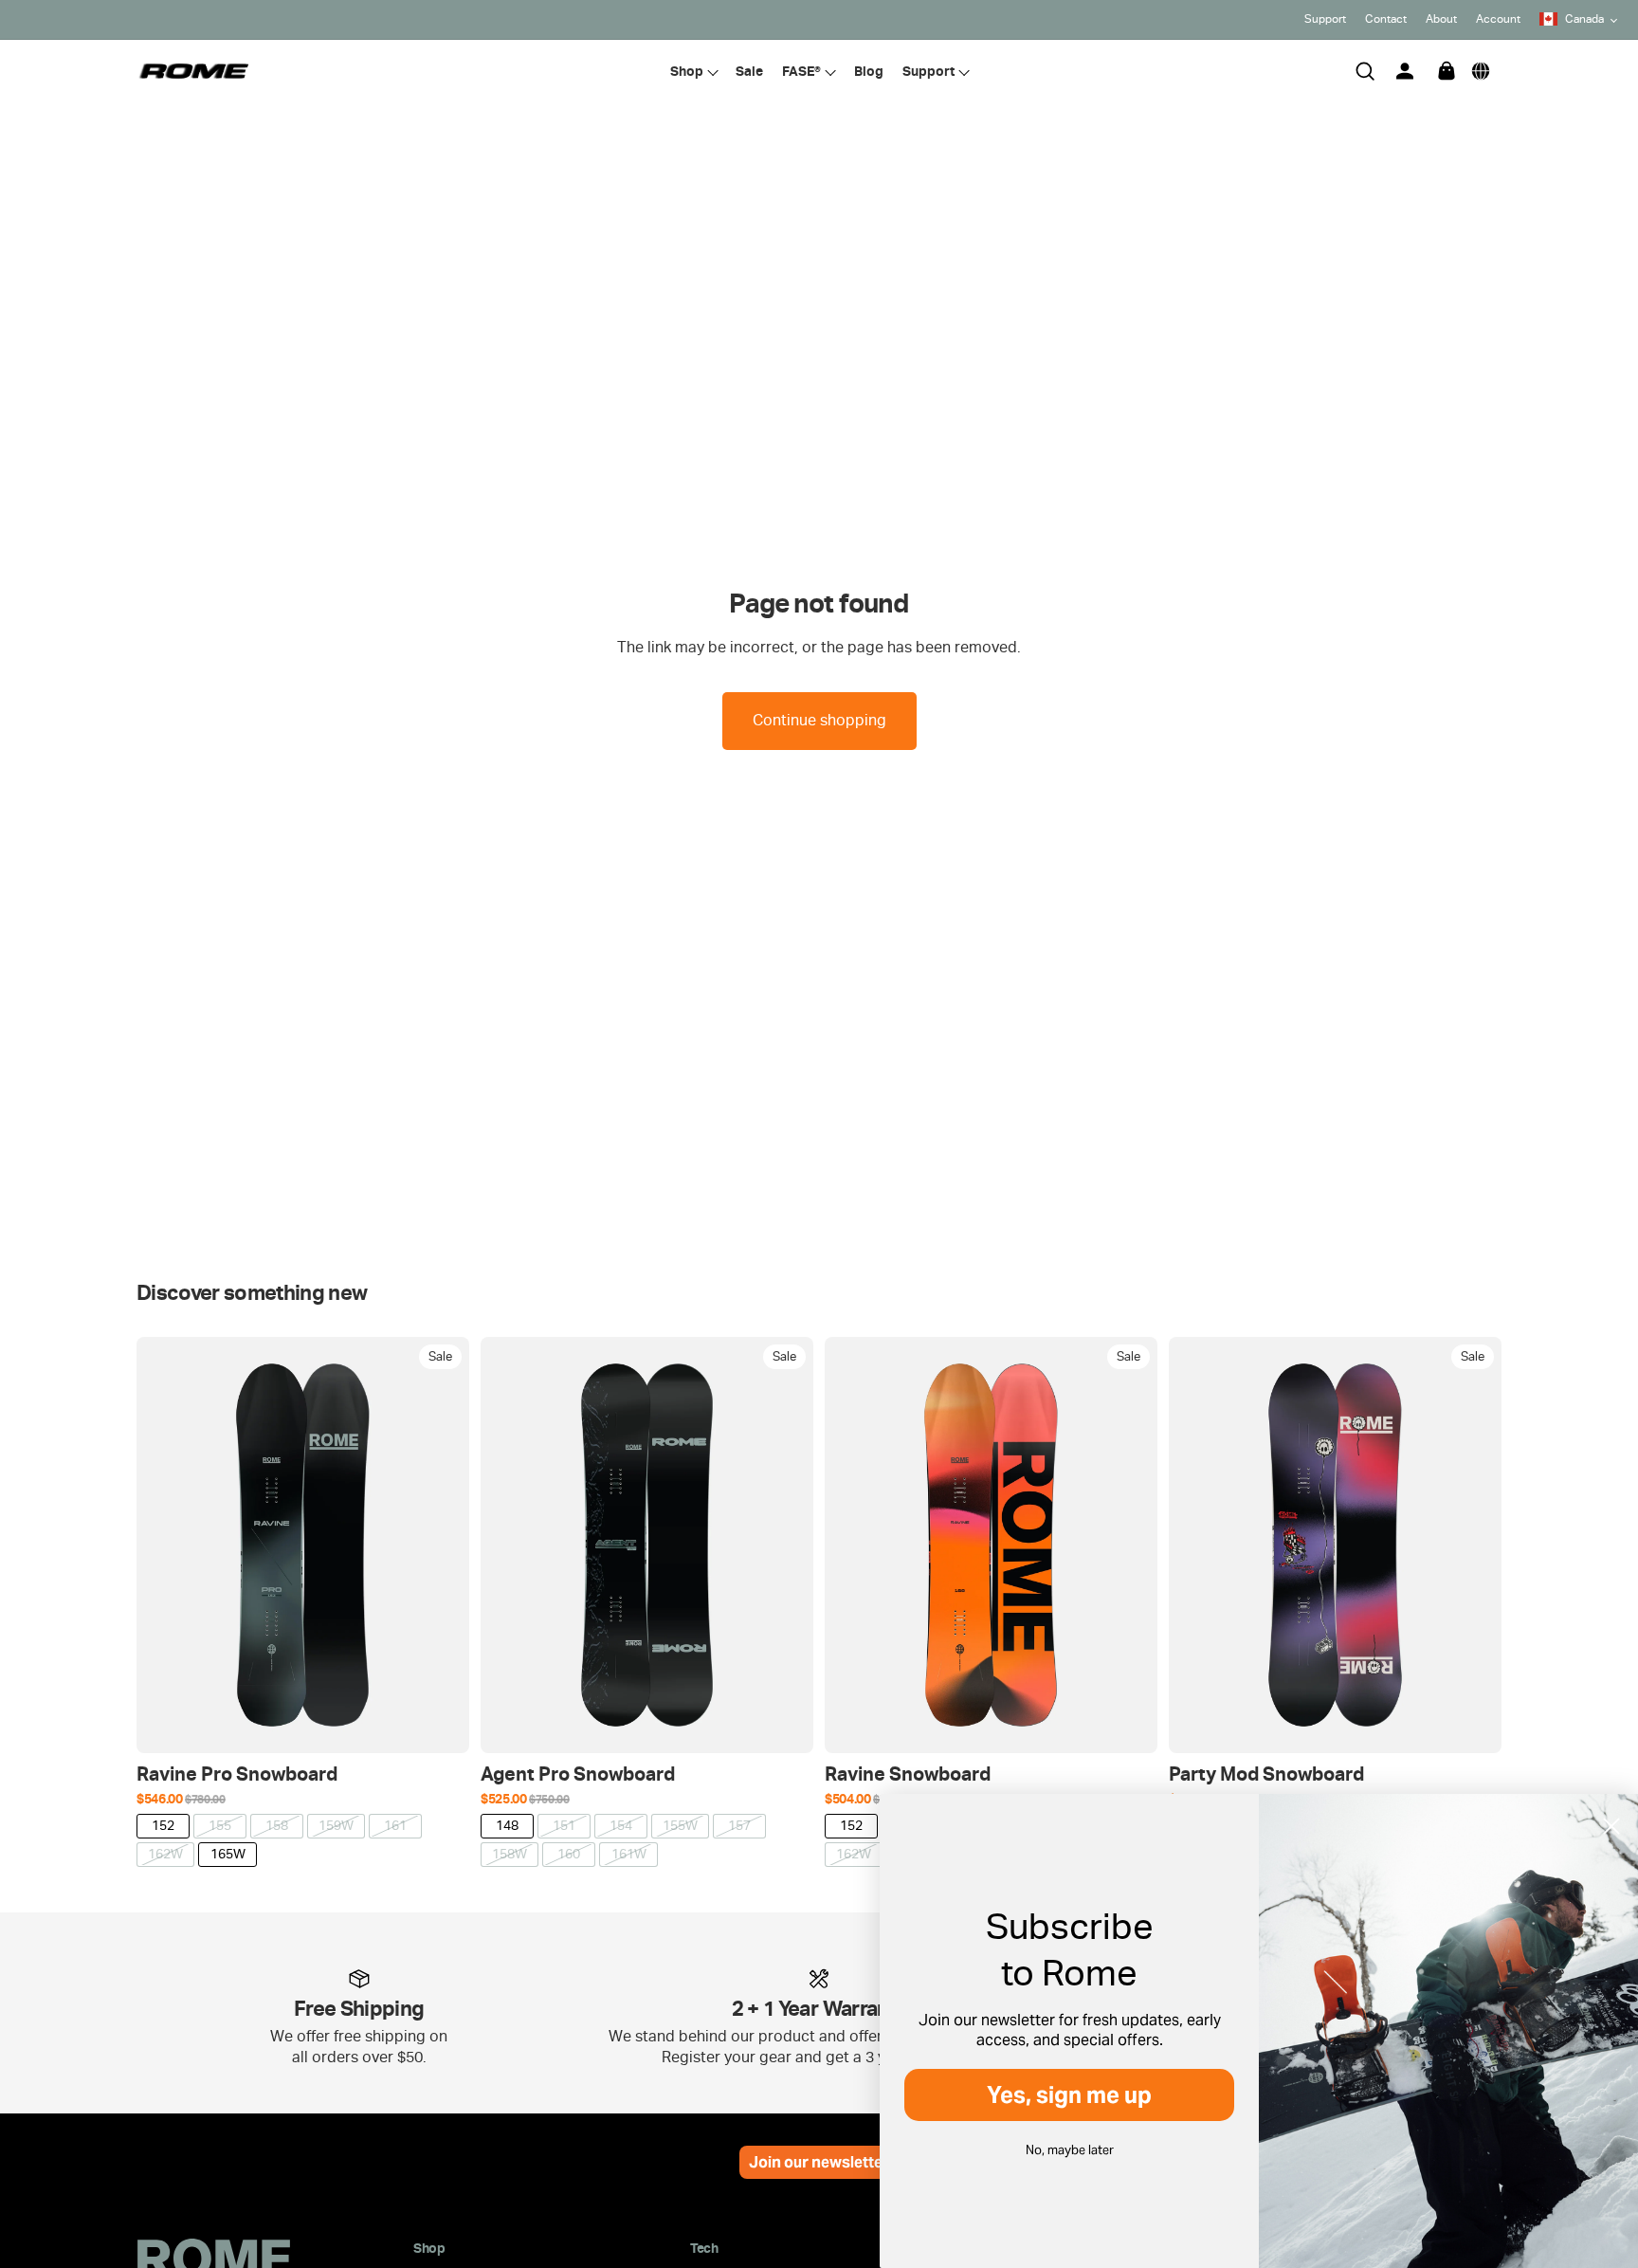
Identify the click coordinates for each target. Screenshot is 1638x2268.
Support (1325, 19)
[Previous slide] (165, 1545)
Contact (1386, 19)
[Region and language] (1481, 71)
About (1441, 19)
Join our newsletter (819, 2162)
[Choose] (440, 1724)
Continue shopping (819, 720)
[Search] (1365, 71)
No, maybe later (1070, 2150)
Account (1498, 19)
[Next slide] (441, 1545)
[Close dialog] (1611, 1826)
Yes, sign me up (1069, 2095)
